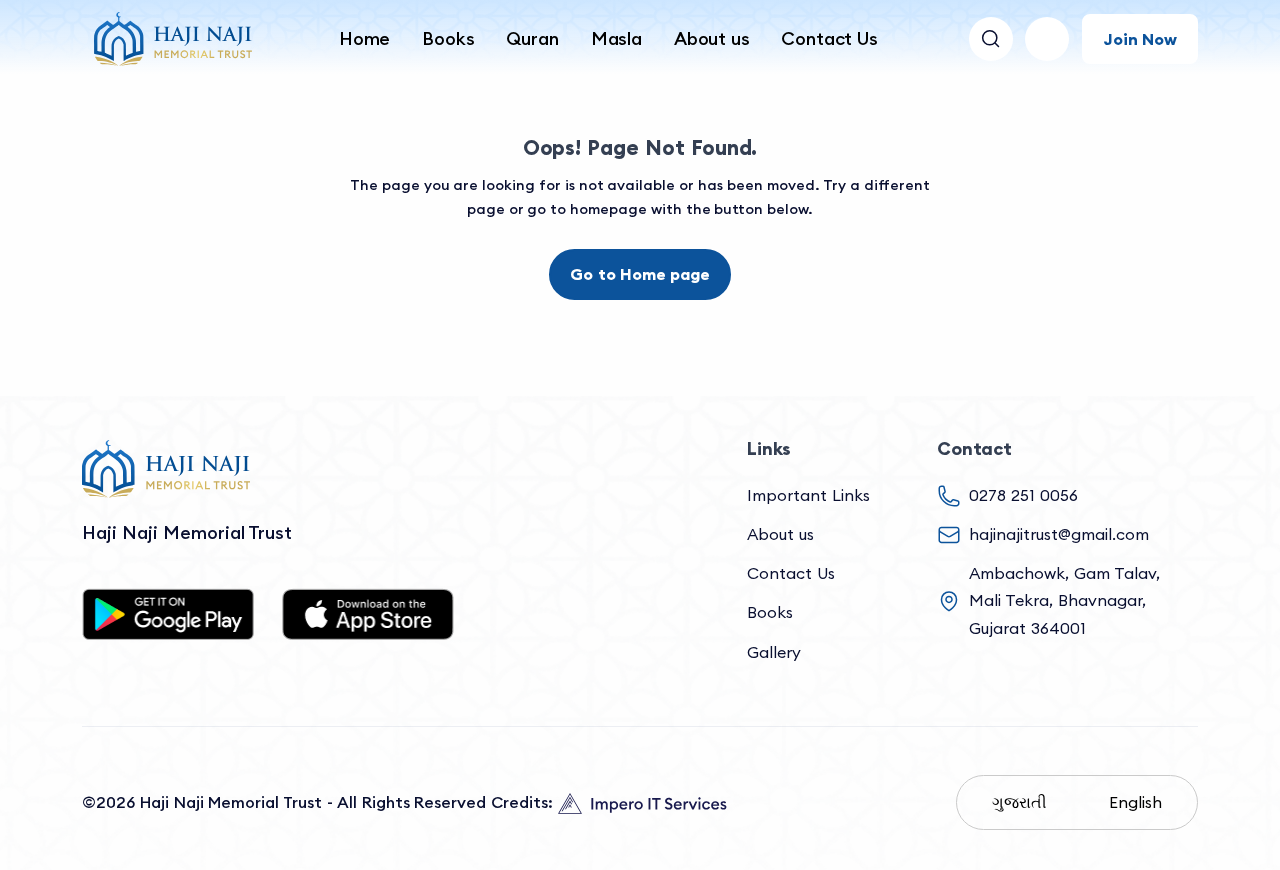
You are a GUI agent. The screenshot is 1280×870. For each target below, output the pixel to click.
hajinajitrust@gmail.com (1059, 534)
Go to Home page (639, 274)
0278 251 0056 (1023, 495)
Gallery (774, 652)
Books (448, 38)
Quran (532, 38)
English (1135, 802)
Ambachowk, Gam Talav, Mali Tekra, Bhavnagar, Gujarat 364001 (1064, 600)
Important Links (808, 495)
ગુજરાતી (1019, 802)
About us (712, 38)
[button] (1047, 39)
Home (364, 38)
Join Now (1140, 39)
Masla (616, 38)
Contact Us (829, 38)
